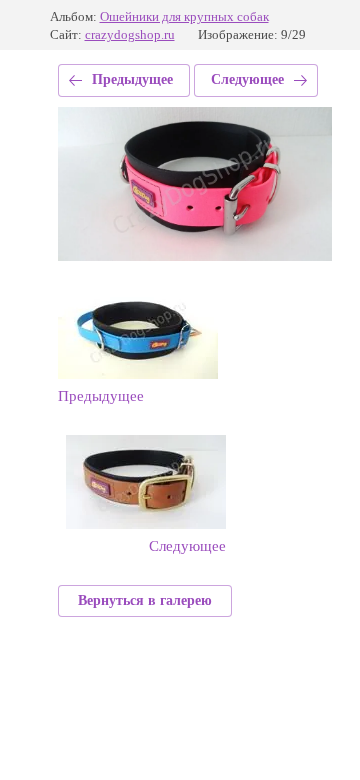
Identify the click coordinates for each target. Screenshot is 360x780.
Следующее (247, 79)
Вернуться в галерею (145, 600)
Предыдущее (132, 79)
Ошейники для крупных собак (184, 16)
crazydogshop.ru (130, 34)
